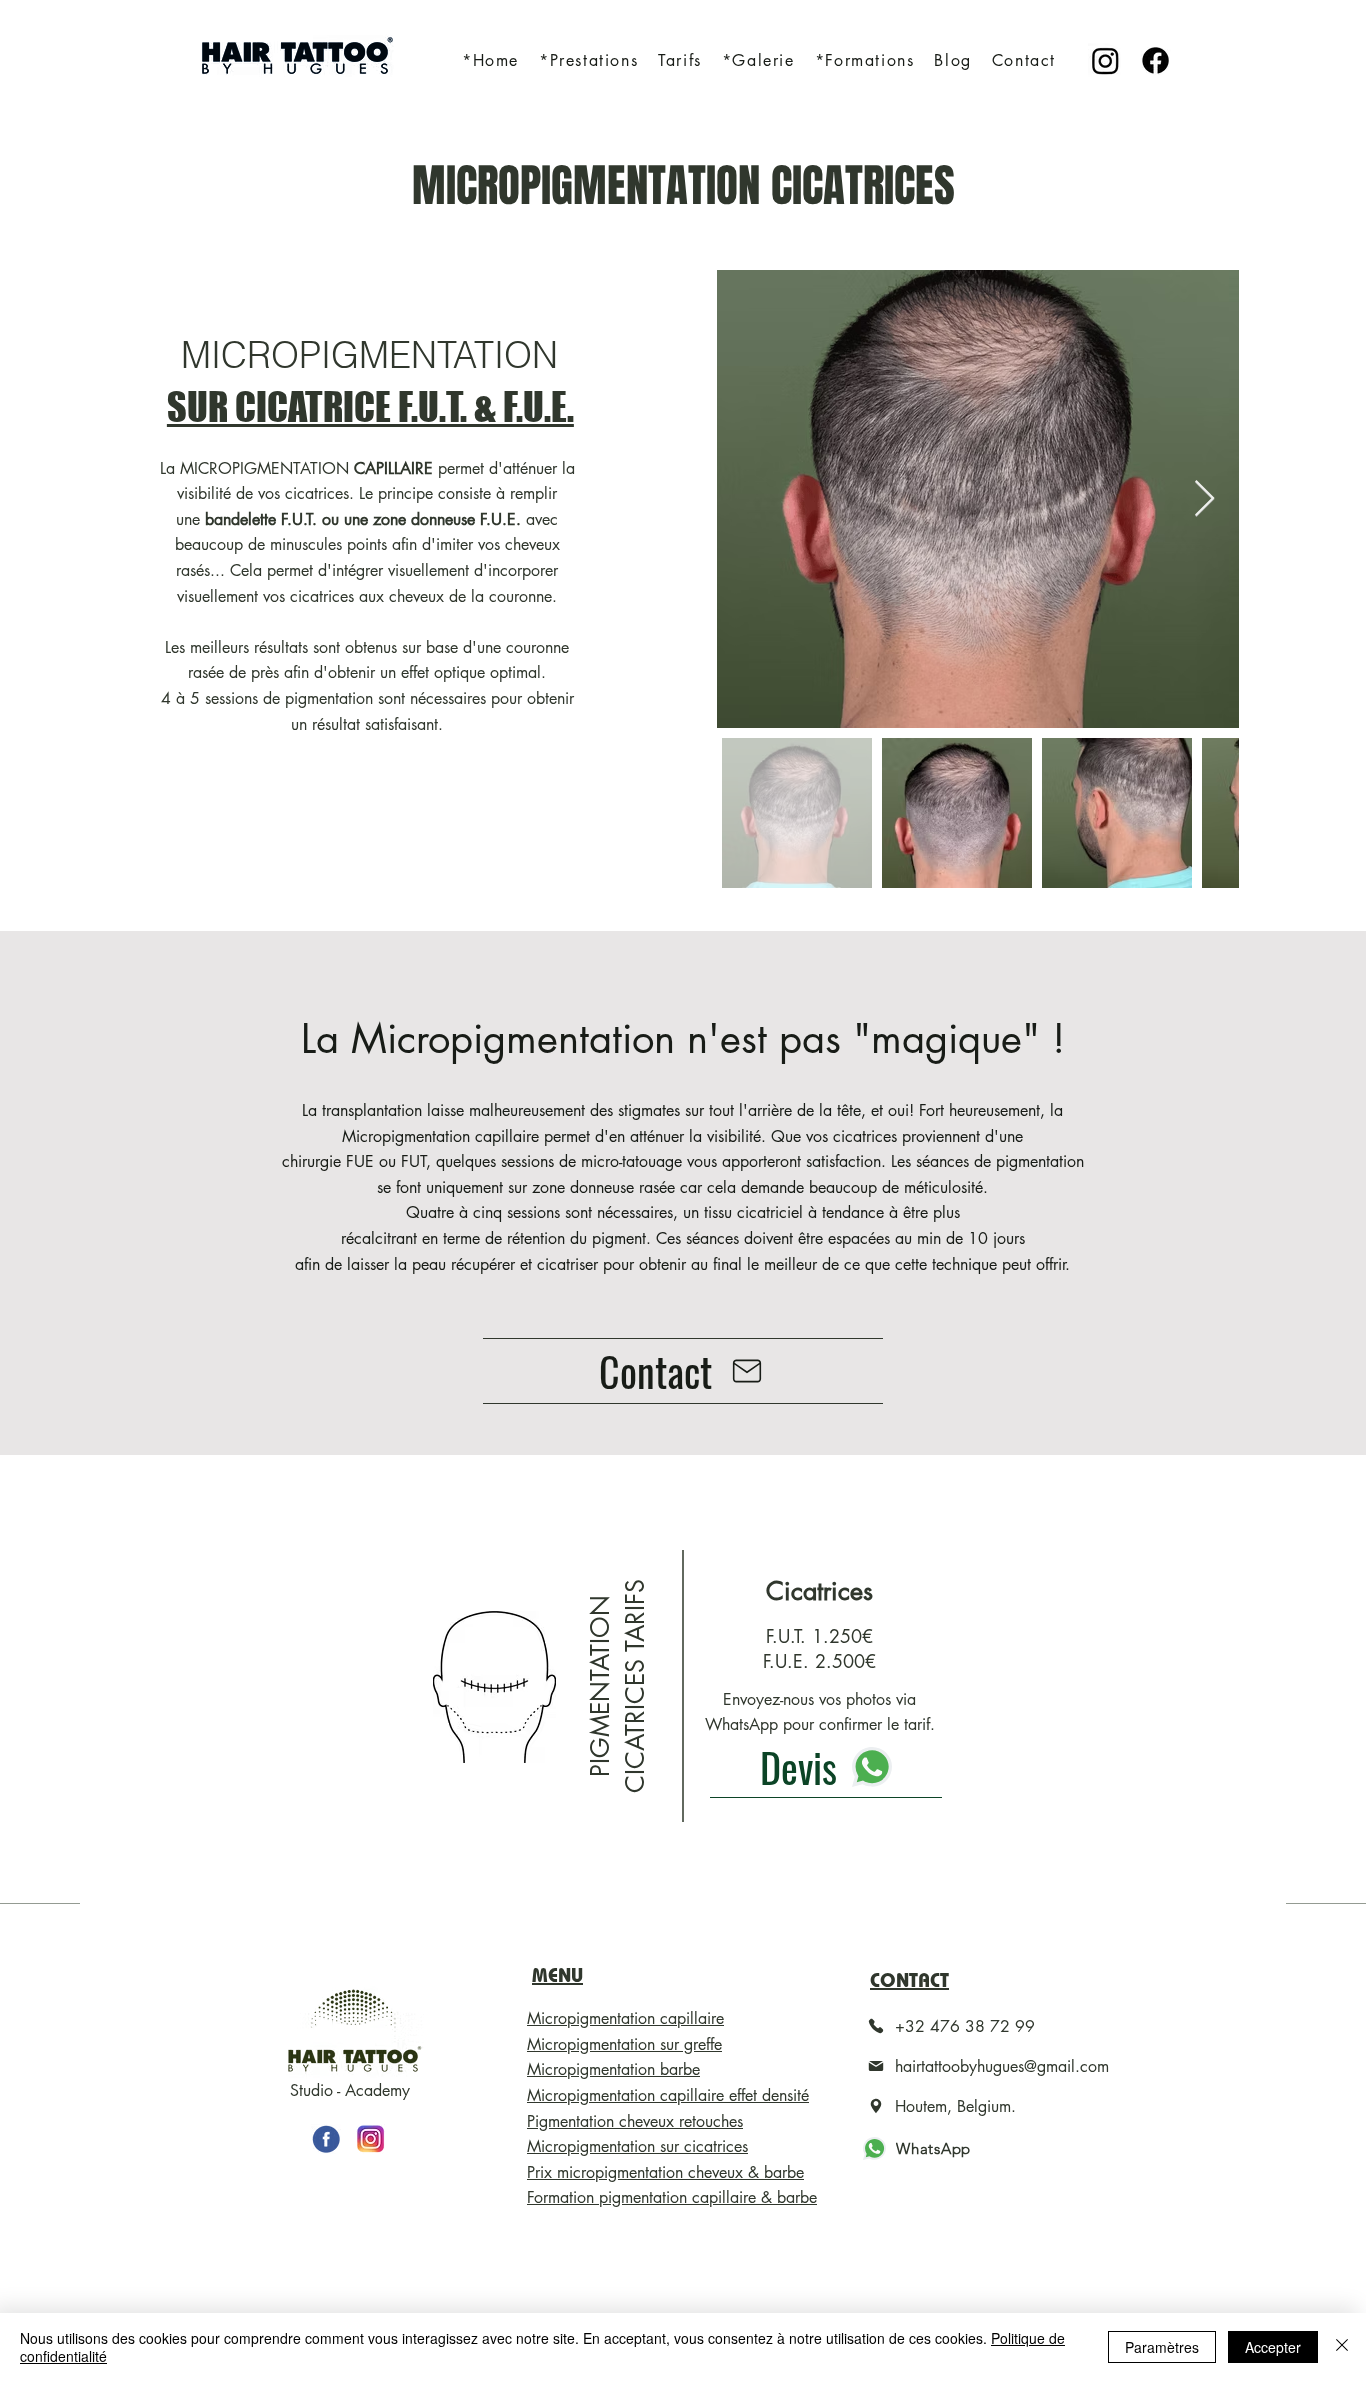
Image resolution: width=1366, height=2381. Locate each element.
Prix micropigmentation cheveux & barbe (665, 2172)
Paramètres (1162, 2347)
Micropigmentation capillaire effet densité (668, 2095)
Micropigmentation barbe (613, 2069)
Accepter (1273, 2347)
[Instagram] (1105, 60)
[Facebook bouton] (326, 2139)
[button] (588, 60)
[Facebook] (1155, 60)
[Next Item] (1204, 499)
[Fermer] (1342, 2347)
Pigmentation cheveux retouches (635, 2121)
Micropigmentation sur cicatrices (637, 2146)
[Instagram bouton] (371, 2139)
